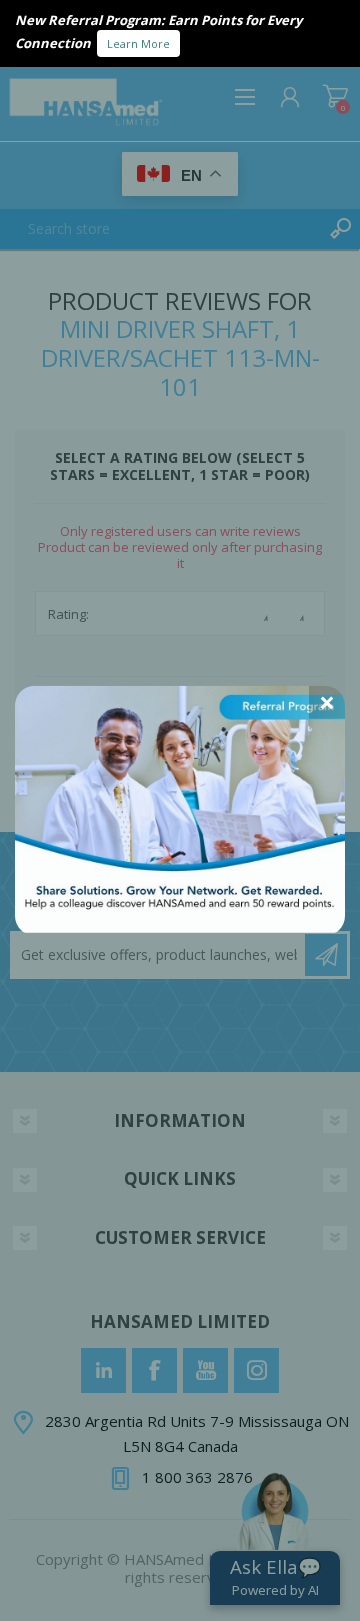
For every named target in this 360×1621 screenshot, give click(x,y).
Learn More (138, 43)
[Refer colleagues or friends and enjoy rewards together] (180, 927)
